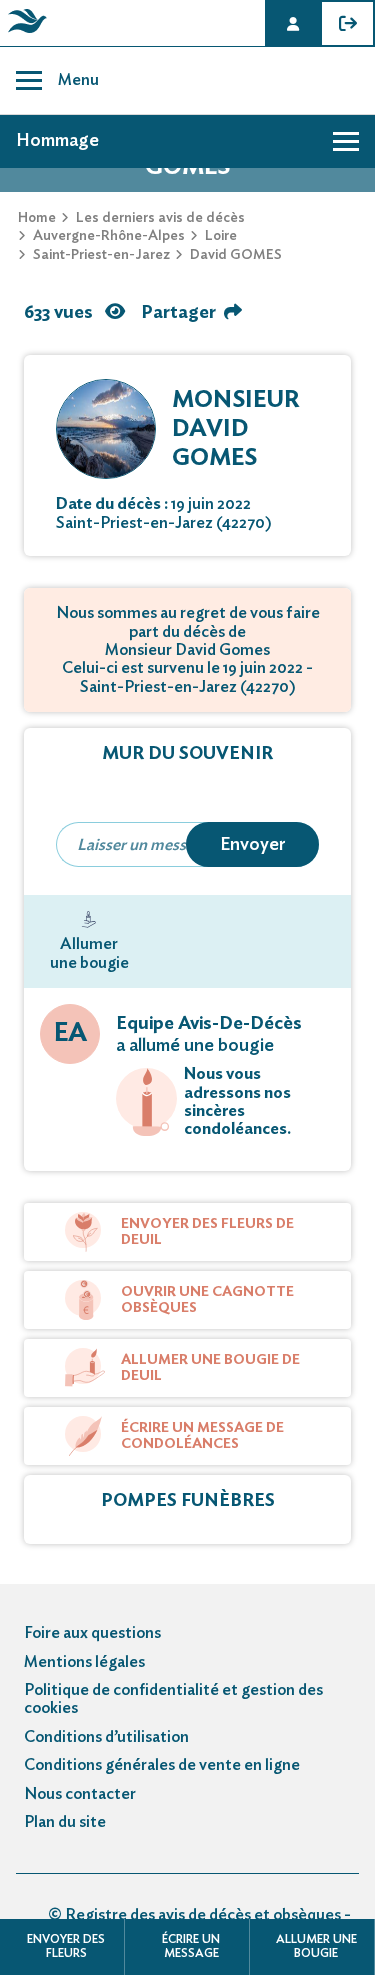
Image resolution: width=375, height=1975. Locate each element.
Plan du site (65, 1822)
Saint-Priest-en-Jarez (101, 255)
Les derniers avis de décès (160, 218)
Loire (221, 236)
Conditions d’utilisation (106, 1737)
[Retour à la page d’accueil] (24, 33)
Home (37, 218)
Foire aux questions (92, 1633)
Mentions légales (84, 1662)
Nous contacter (80, 1794)
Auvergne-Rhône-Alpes (109, 236)
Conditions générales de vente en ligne (162, 1765)
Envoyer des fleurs (66, 1946)
